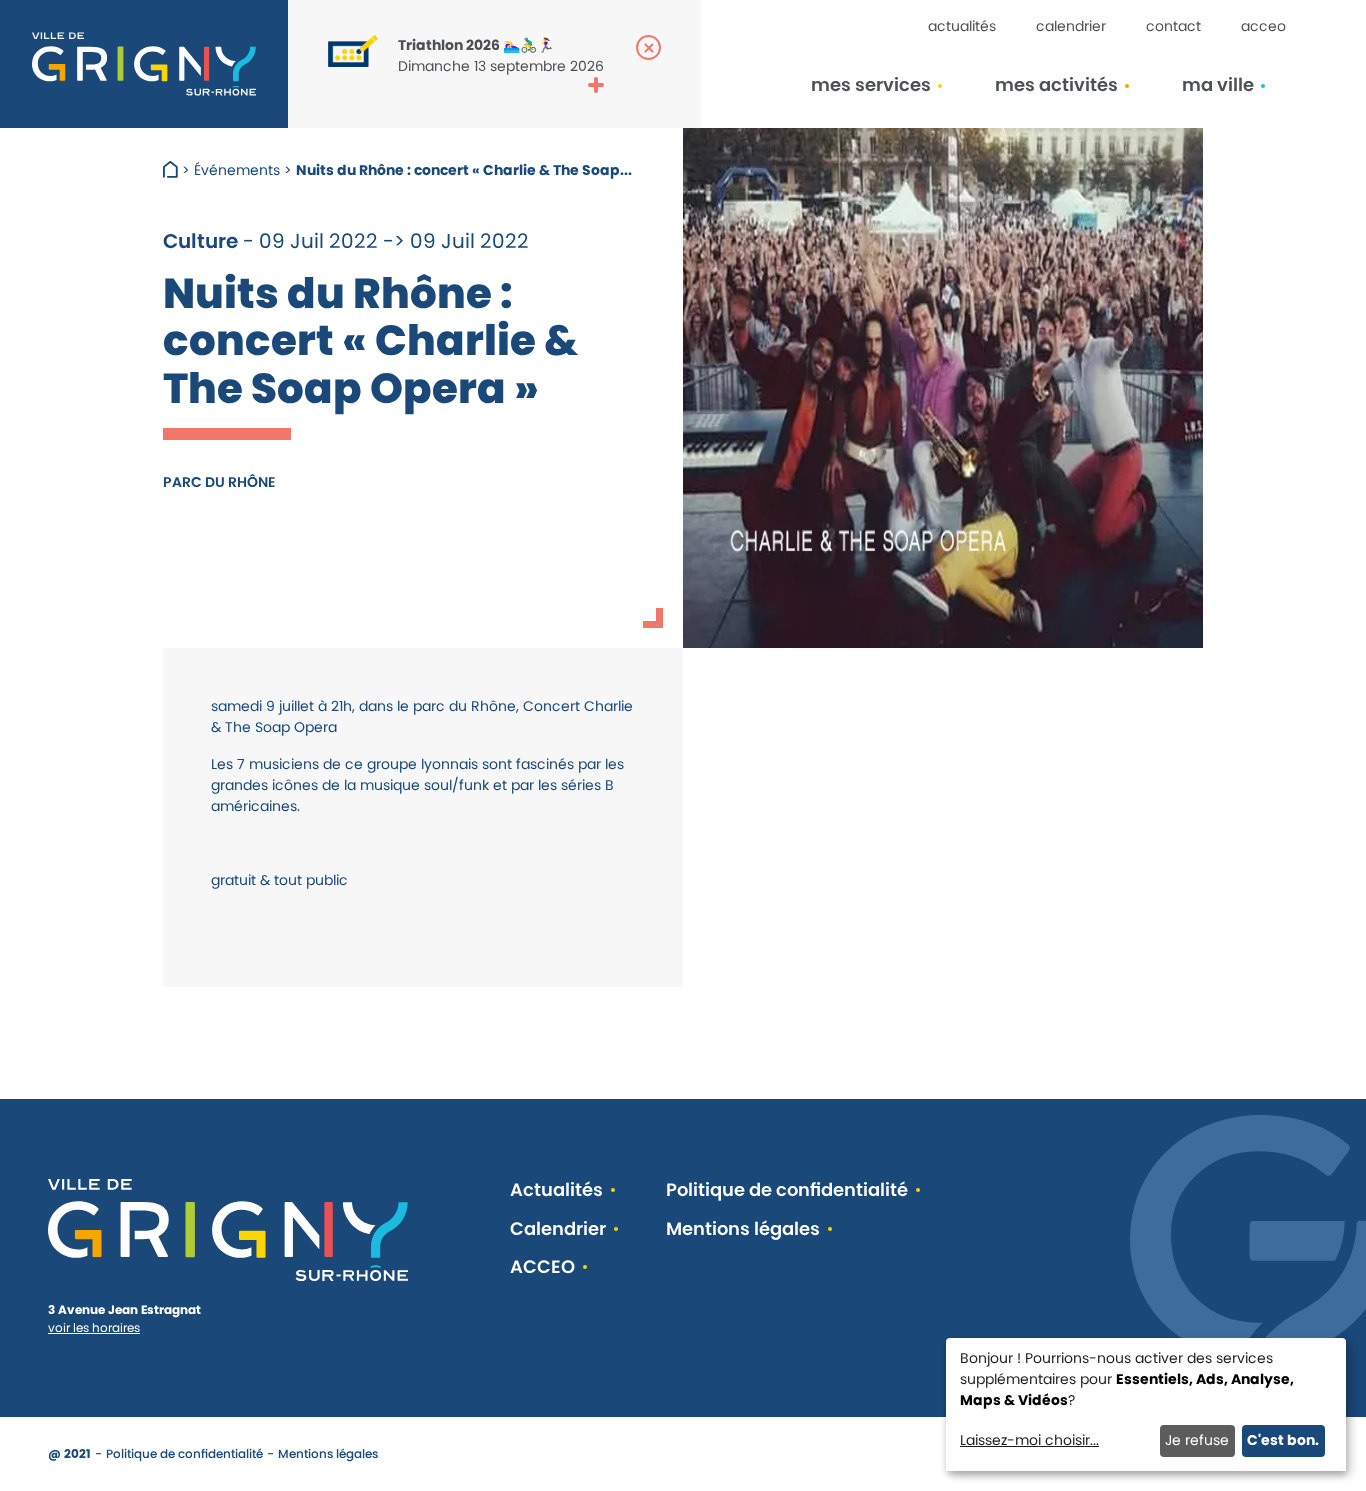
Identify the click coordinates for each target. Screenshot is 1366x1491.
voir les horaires (94, 1327)
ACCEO (1263, 26)
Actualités (962, 26)
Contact (1173, 26)
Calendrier (1071, 26)
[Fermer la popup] (648, 47)
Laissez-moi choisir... (1029, 1440)
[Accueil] (172, 170)
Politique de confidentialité (787, 1190)
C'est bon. (1283, 1440)
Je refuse (1197, 1440)
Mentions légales (743, 1229)
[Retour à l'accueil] (144, 64)
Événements (237, 170)
